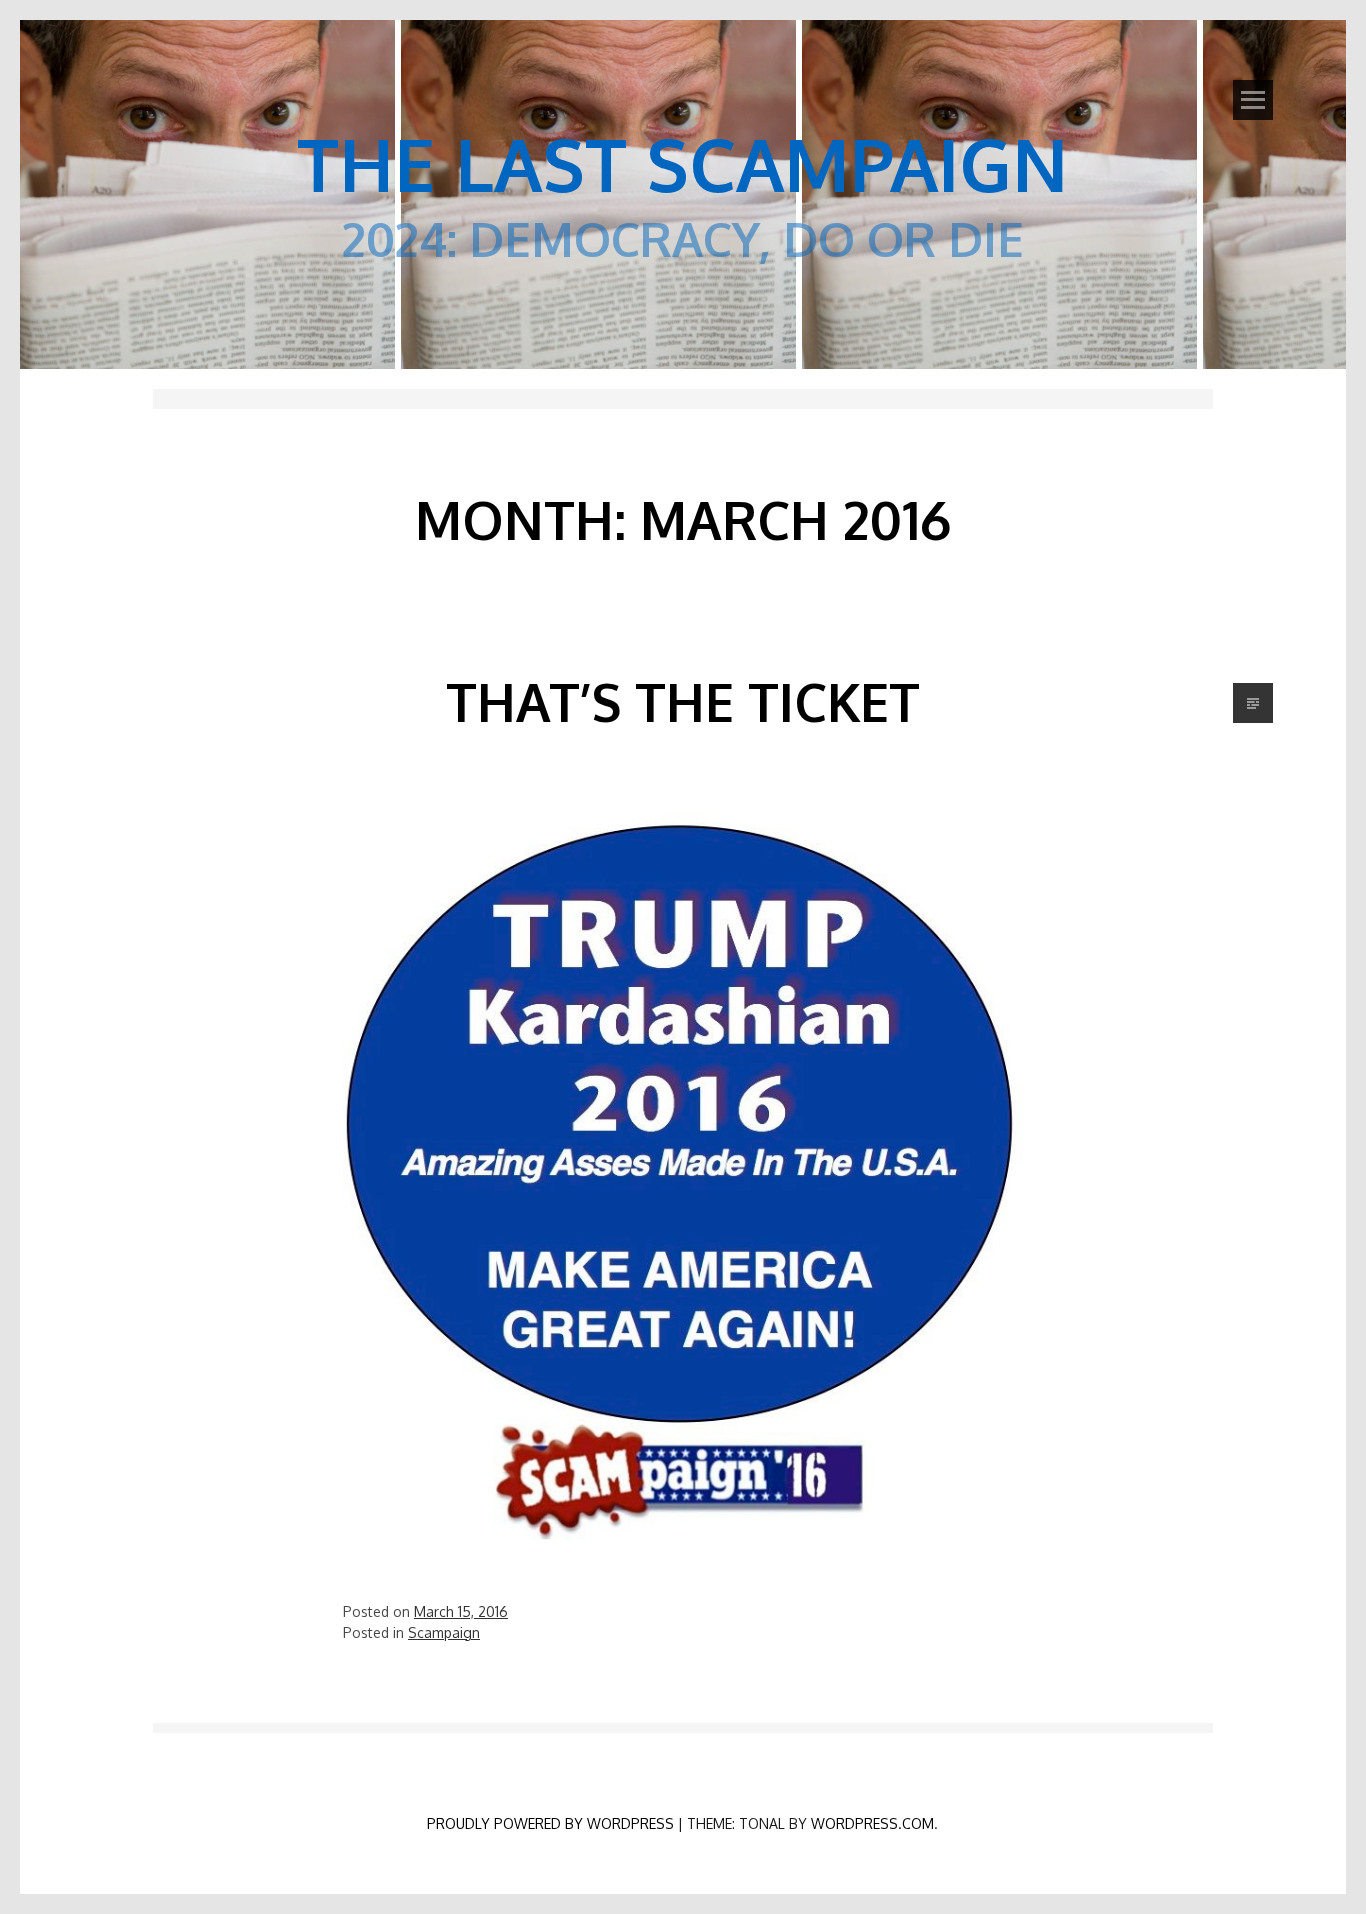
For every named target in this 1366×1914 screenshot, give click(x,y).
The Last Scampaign (682, 163)
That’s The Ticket (683, 701)
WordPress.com (872, 1823)
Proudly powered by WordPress (550, 1823)
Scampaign (444, 1632)
